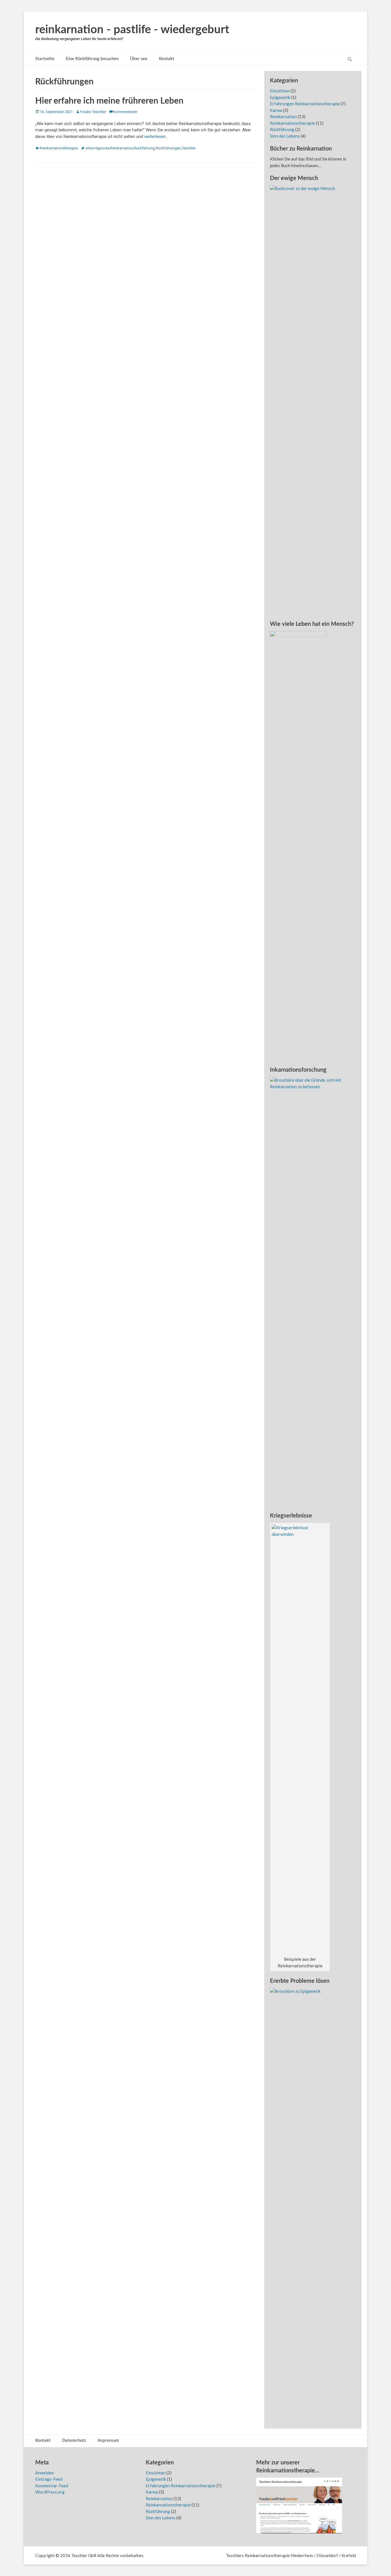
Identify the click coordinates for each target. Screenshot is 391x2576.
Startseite (45, 59)
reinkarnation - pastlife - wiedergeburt (132, 30)
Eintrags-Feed (49, 2479)
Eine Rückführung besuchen (92, 59)
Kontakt (167, 59)
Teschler (189, 148)
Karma (276, 110)
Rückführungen (168, 148)
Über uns (139, 59)
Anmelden (45, 2473)
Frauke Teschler (93, 112)
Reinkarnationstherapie (59, 148)
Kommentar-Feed (52, 2486)
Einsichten (280, 91)
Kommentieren (125, 112)
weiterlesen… (156, 136)
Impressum (108, 2441)
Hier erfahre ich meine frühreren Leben (109, 101)
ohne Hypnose (97, 148)
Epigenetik (280, 97)
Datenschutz (74, 2441)
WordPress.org (50, 2492)
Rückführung (144, 148)
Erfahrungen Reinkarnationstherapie (305, 104)
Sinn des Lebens (285, 136)
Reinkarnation (122, 148)
